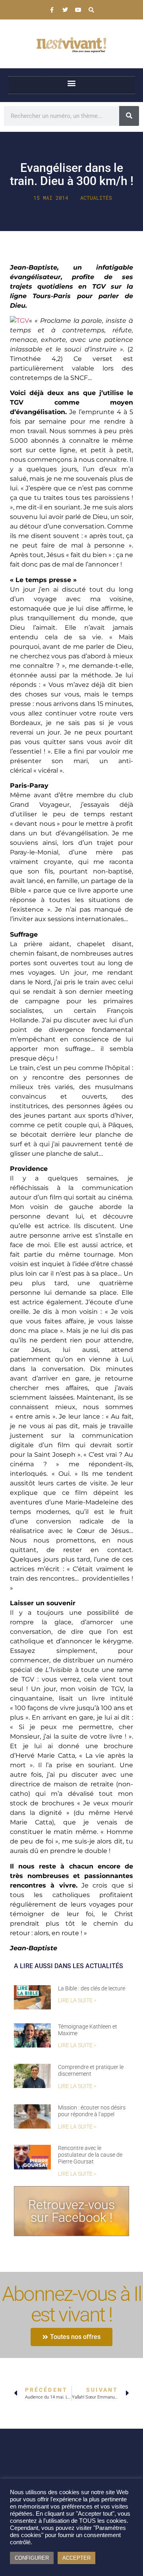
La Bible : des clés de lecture (92, 1988)
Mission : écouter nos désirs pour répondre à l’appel (92, 2111)
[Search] (91, 10)
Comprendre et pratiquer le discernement (91, 2070)
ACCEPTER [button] (76, 2558)
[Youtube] (78, 10)
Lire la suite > (77, 2000)
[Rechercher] (129, 116)
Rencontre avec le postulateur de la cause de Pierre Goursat (90, 2155)
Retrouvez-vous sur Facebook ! (71, 2211)
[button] (72, 83)
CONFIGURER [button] (32, 2558)
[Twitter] (65, 10)
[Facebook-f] (52, 10)
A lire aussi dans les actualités (69, 1966)
